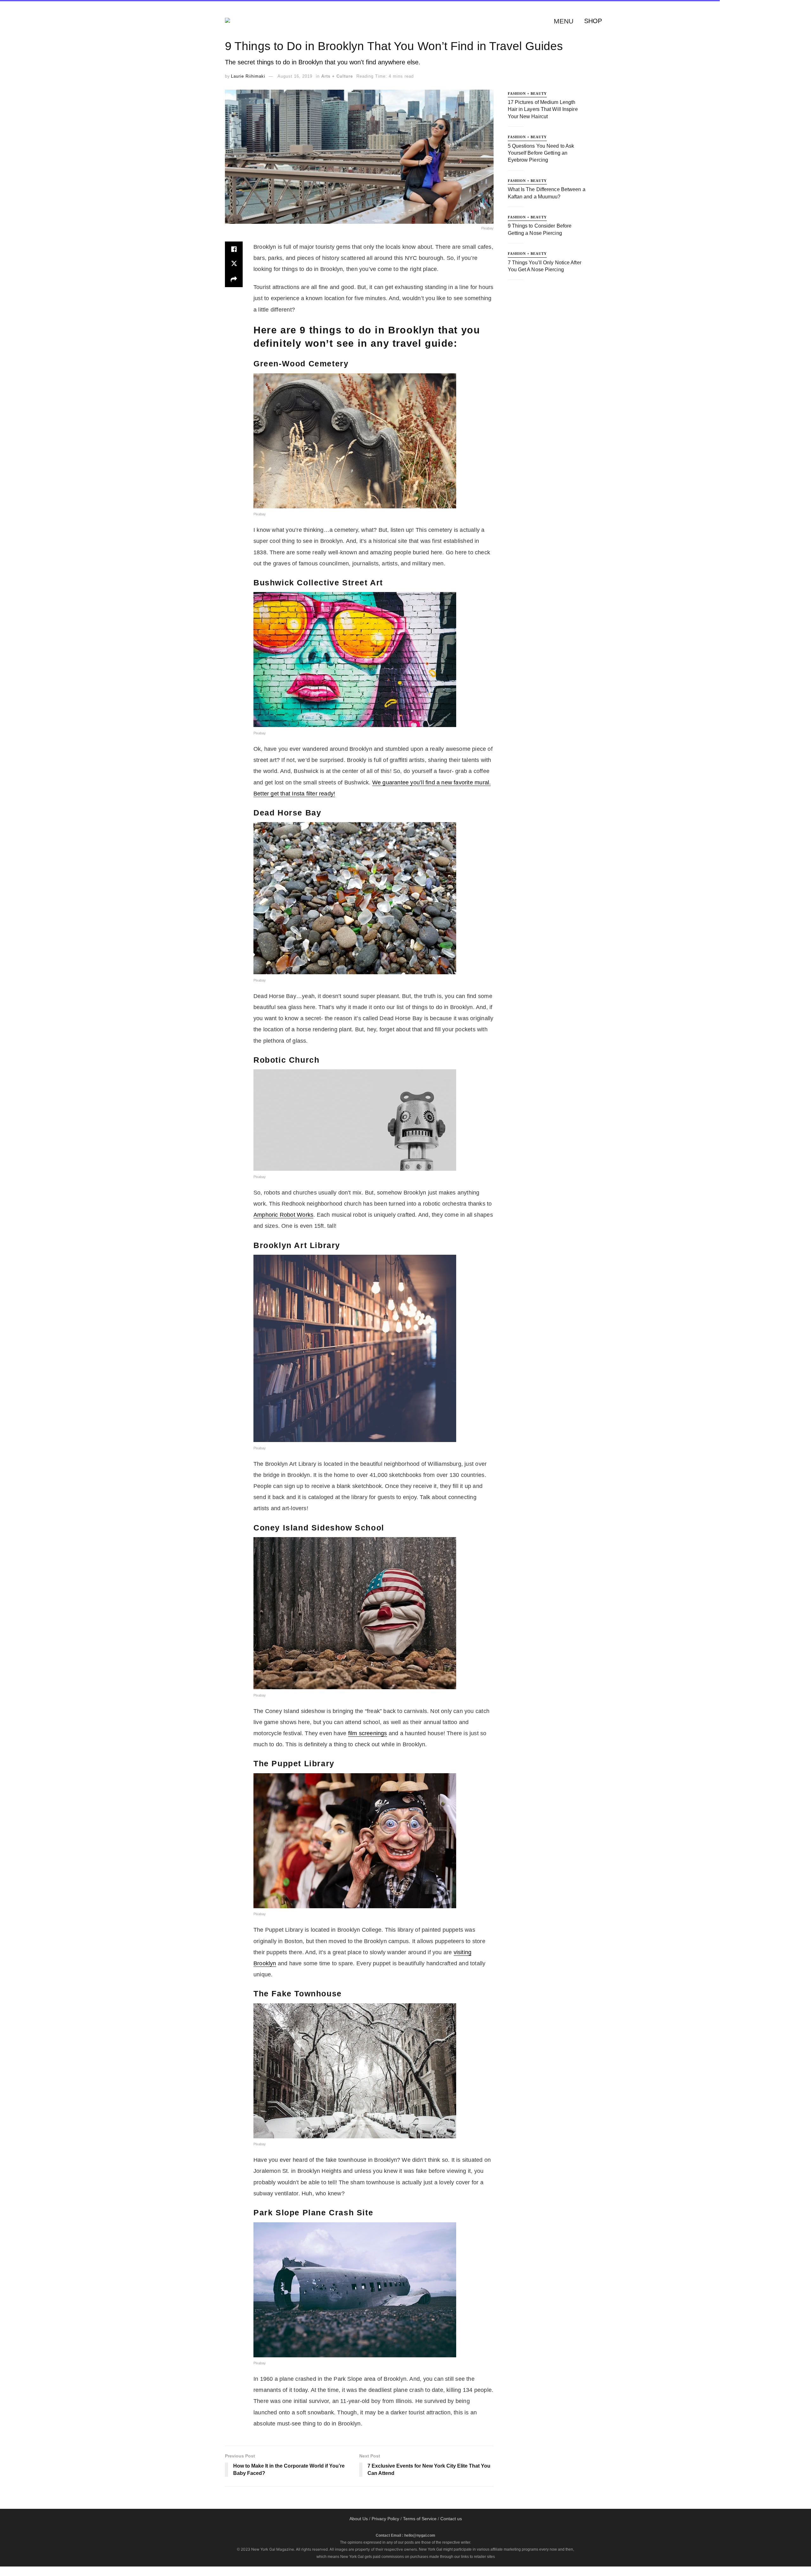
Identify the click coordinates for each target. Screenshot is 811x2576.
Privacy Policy (385, 2519)
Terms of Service (420, 2519)
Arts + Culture (337, 76)
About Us (359, 2519)
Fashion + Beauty (527, 93)
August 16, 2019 (295, 76)
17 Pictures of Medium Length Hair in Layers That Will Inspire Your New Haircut (543, 109)
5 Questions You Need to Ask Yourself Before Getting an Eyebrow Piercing (541, 153)
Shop (593, 21)
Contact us (451, 2519)
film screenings (368, 1733)
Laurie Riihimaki (248, 76)
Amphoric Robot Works (283, 1215)
